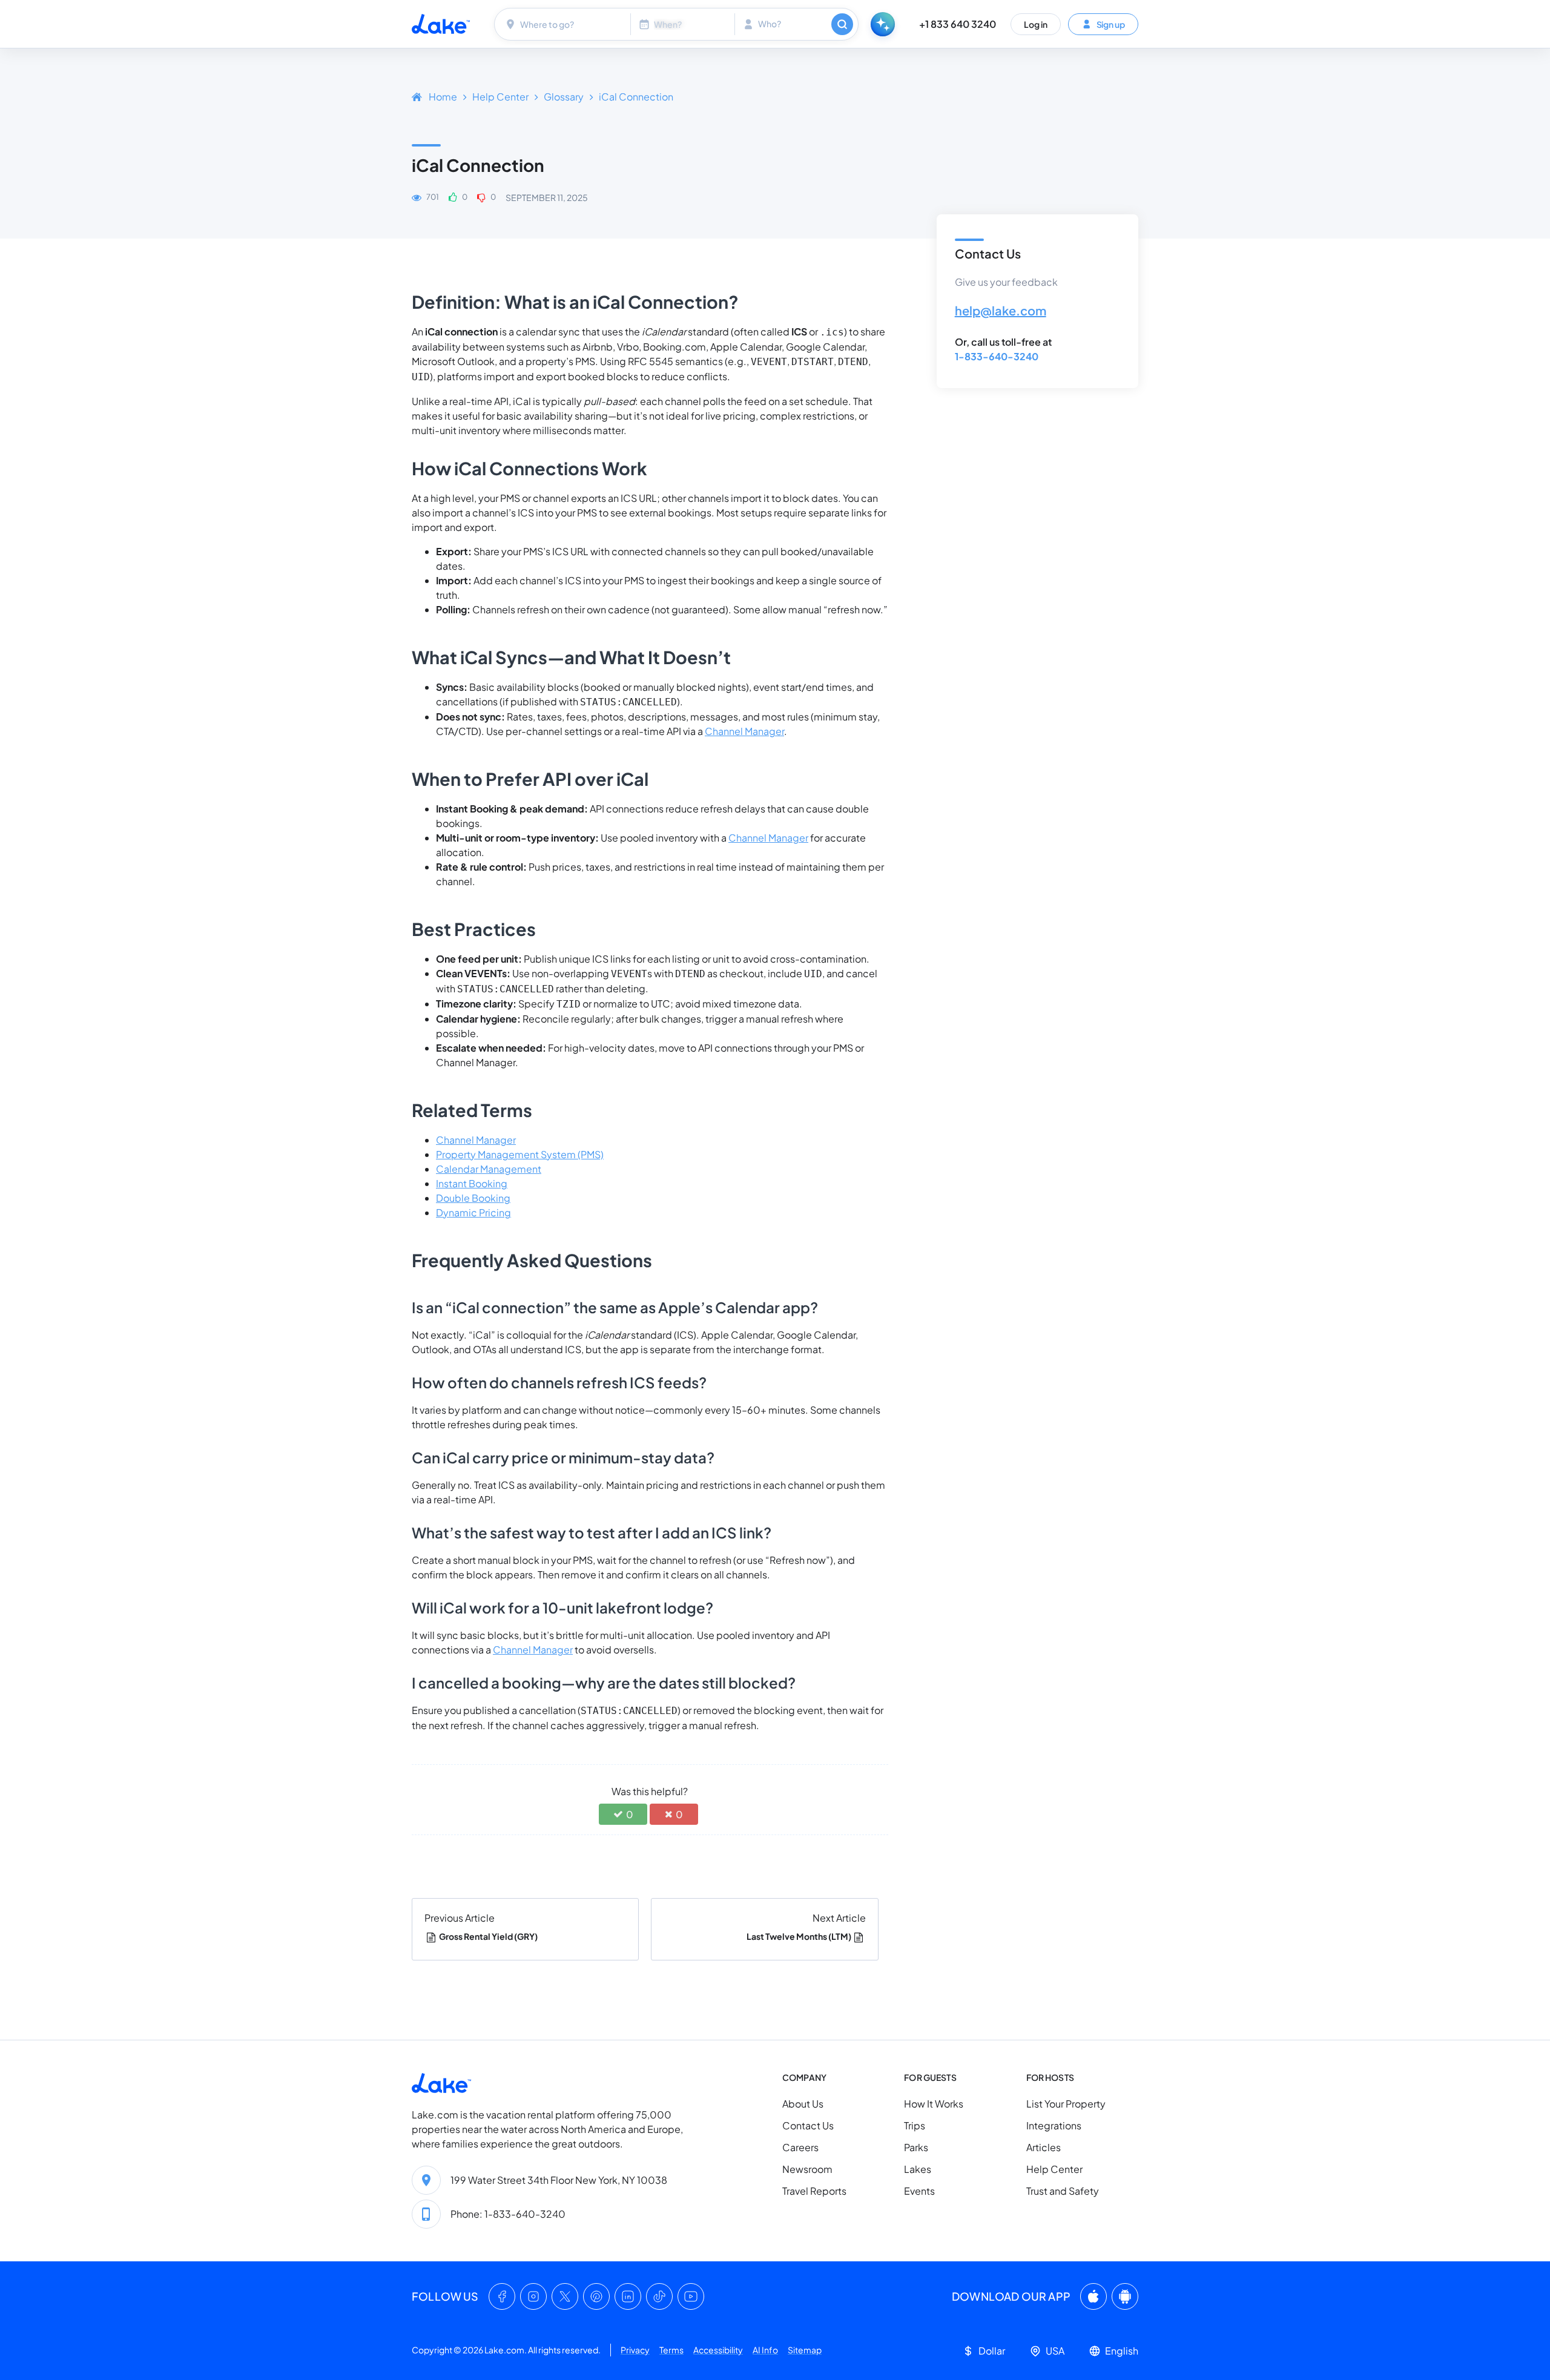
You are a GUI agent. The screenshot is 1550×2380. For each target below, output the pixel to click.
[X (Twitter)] (565, 2296)
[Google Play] (1125, 2296)
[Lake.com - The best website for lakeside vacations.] (441, 24)
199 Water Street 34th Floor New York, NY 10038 (559, 2180)
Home (443, 97)
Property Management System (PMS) (520, 1154)
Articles (1044, 2147)
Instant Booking (472, 1183)
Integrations (1054, 2125)
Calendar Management (489, 1169)
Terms (671, 2350)
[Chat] (883, 24)
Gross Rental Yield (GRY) (488, 1936)
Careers (800, 2147)
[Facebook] (502, 2296)
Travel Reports (814, 2191)
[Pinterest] (596, 2296)
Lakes (918, 2169)
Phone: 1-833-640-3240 (508, 2214)
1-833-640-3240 (997, 356)
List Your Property (1066, 2104)
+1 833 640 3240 (958, 24)
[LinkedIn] (628, 2296)
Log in (1036, 24)
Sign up (1110, 24)
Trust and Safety (1063, 2191)
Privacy (635, 2350)
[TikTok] (659, 2296)
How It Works (934, 2104)
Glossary (564, 97)
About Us (803, 2104)
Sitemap (805, 2350)
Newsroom (807, 2169)
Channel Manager (744, 731)
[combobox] (564, 24)
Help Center (500, 97)
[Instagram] (533, 2296)
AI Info (765, 2350)
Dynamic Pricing (473, 1212)
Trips (915, 2125)
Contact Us (808, 2125)
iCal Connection (636, 97)
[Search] (842, 24)
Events (919, 2191)
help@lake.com (1001, 310)
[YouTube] (691, 2296)
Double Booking (473, 1198)
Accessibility (718, 2350)
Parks (916, 2147)
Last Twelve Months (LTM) (799, 1936)
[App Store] (1093, 2296)
